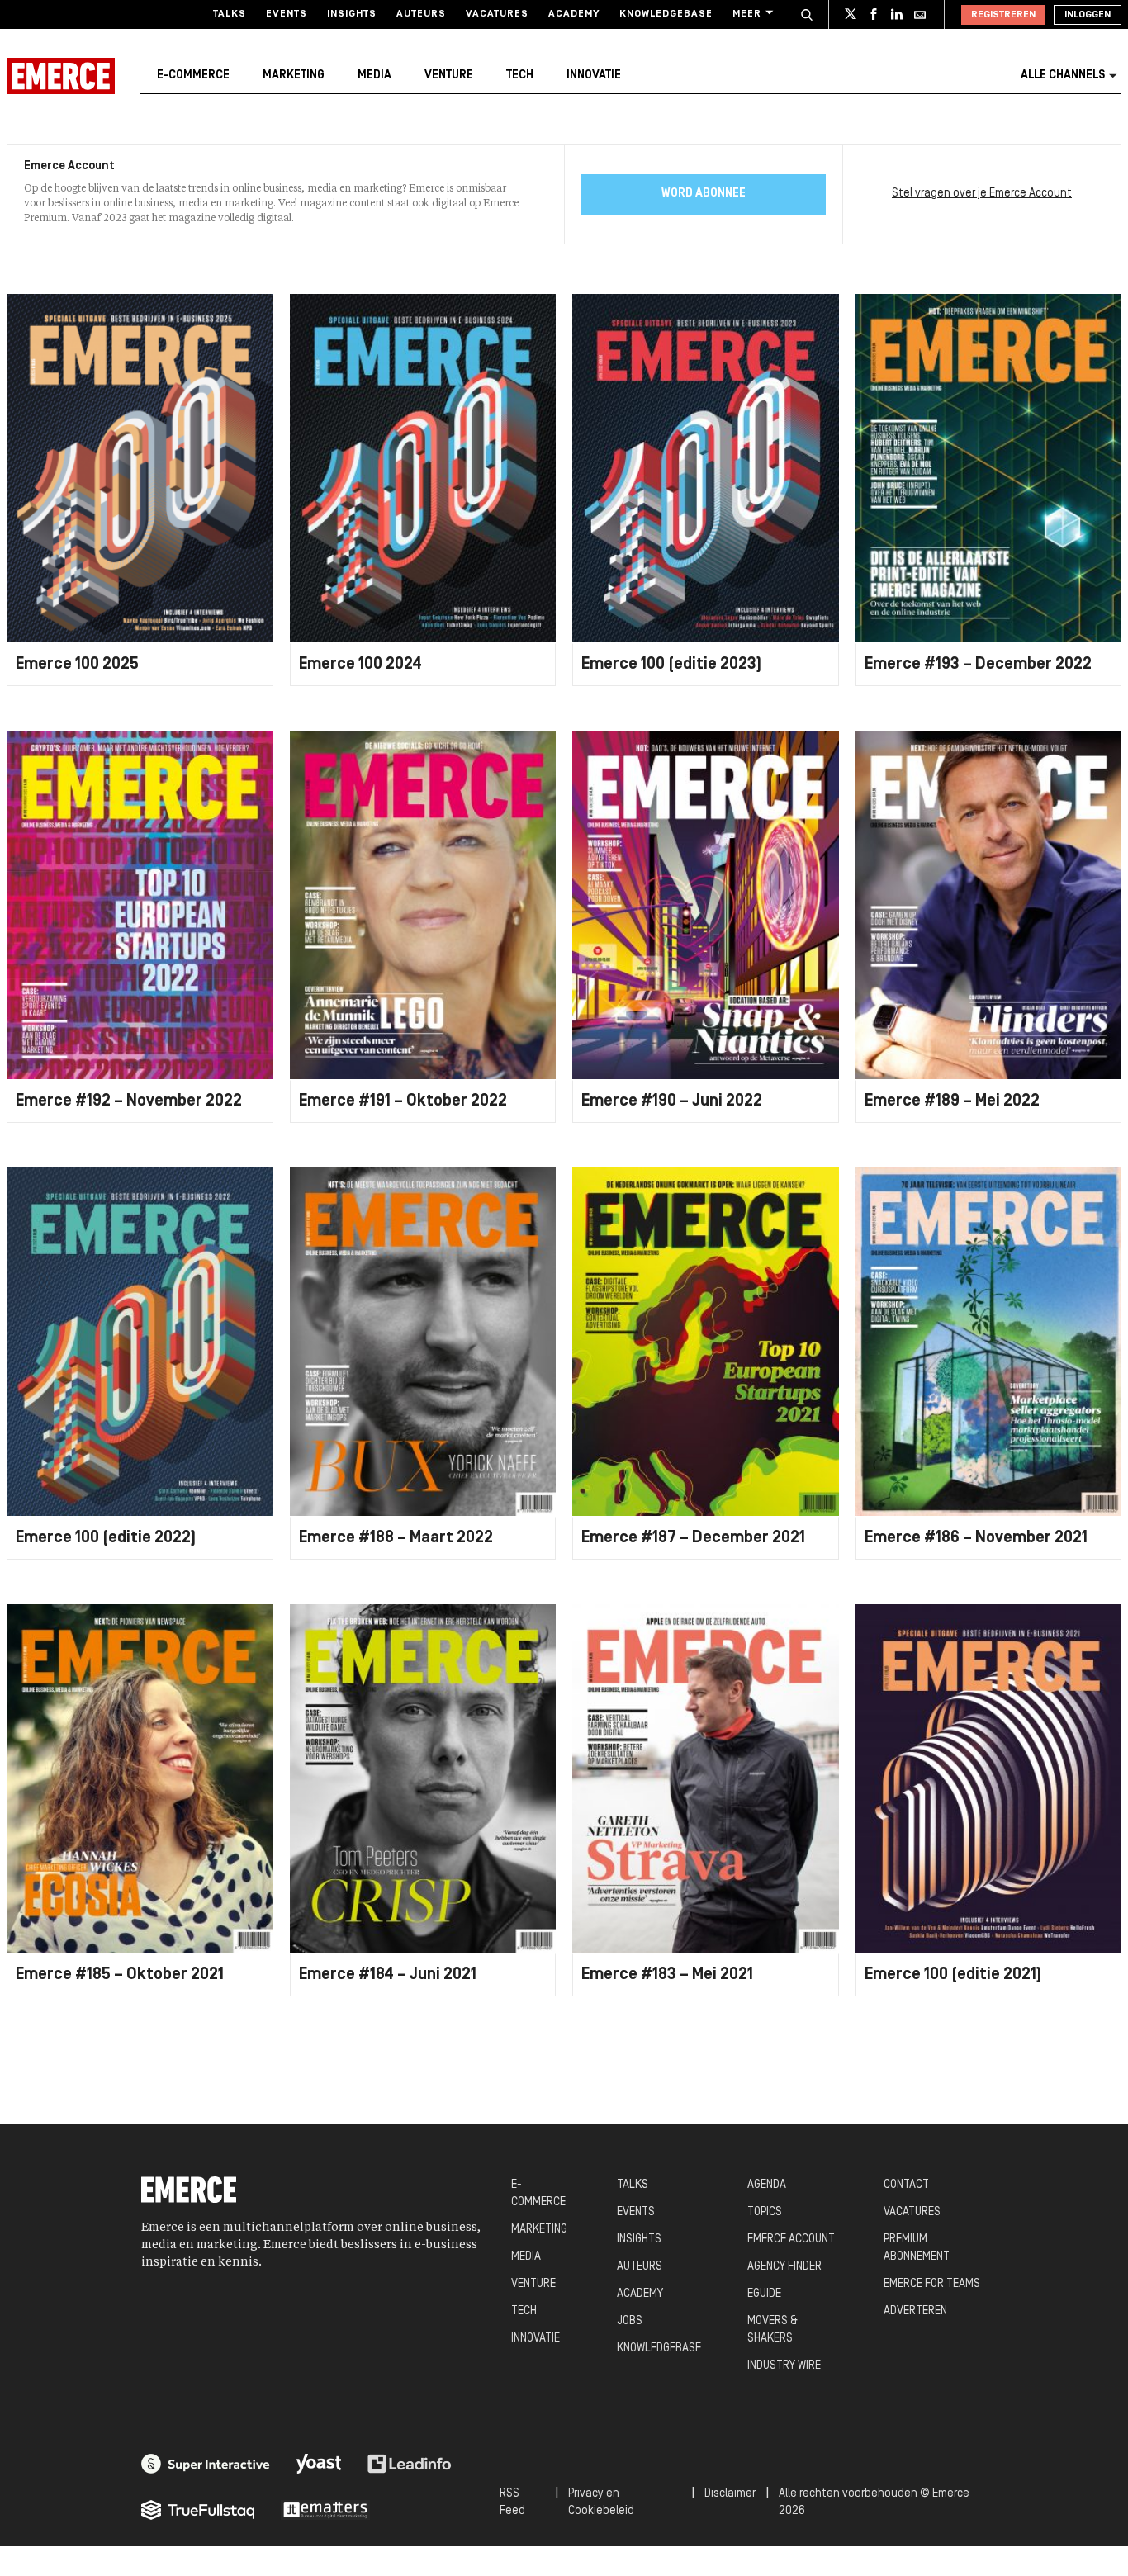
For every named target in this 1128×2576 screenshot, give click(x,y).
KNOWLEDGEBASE (659, 2349)
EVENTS (636, 2212)
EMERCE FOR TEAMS (932, 2284)
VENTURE (533, 2284)
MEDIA (526, 2257)
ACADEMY (640, 2294)
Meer (747, 14)
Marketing (294, 76)
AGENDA (767, 2185)
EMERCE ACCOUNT (791, 2240)
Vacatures (497, 14)
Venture (449, 76)
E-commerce (193, 76)
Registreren (1003, 15)
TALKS (633, 2185)
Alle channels (1063, 76)
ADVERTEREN (915, 2311)
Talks (230, 14)
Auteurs (421, 14)
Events (287, 14)
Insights (352, 14)
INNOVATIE (536, 2339)
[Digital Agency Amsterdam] (206, 2464)
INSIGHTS (639, 2240)
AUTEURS (640, 2267)
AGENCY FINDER (784, 2267)
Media (374, 76)
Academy (574, 14)
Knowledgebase (666, 14)
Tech (520, 76)
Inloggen (1088, 15)
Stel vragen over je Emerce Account (982, 194)
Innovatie (594, 76)
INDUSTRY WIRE (784, 2366)
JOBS (630, 2321)
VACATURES (912, 2212)
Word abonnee (704, 194)
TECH (524, 2311)
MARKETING (539, 2230)
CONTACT (906, 2185)
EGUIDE (764, 2294)
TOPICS (765, 2212)
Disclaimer (730, 2494)
